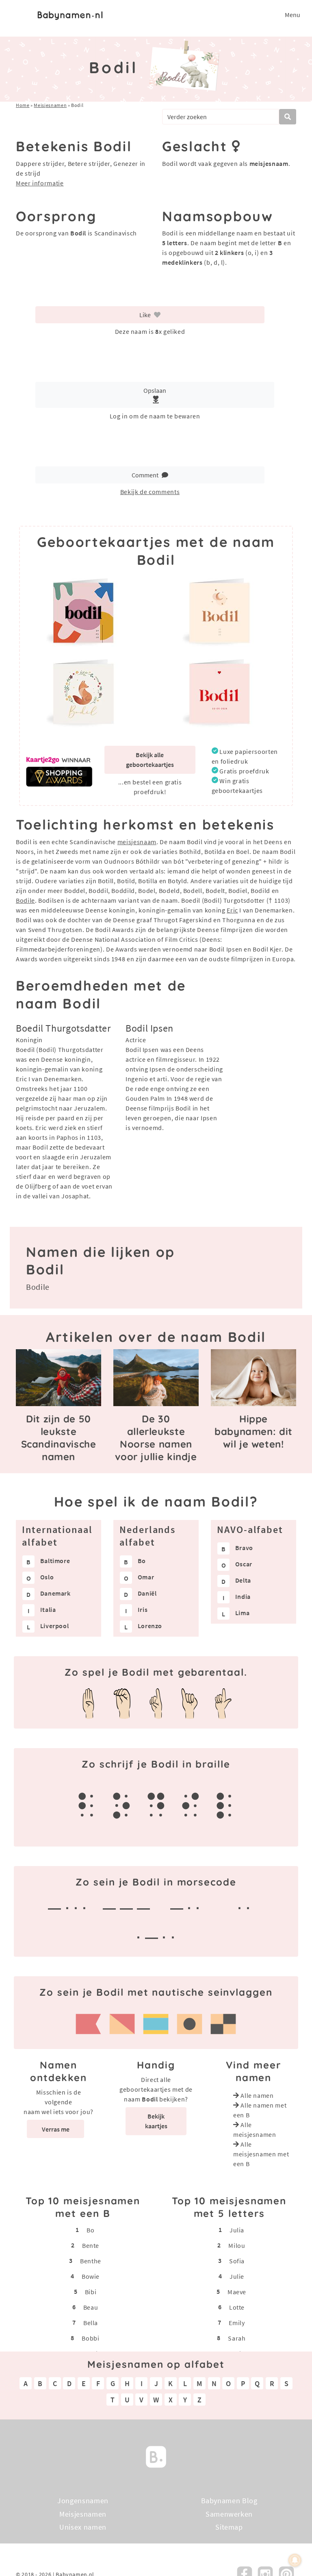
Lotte (237, 2307)
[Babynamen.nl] (156, 2456)
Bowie (91, 2276)
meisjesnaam (137, 842)
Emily (237, 2323)
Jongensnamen (83, 2501)
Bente (91, 2245)
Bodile (25, 900)
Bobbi (90, 2338)
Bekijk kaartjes (156, 2121)
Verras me (56, 2129)
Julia (237, 2230)
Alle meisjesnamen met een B (261, 2154)
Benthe (91, 2261)
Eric (232, 910)
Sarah (237, 2338)
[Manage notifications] (295, 2560)
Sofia (237, 2261)
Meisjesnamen (50, 105)
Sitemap (229, 2527)
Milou (237, 2245)
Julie (237, 2276)
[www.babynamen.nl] (70, 15)
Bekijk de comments (150, 492)
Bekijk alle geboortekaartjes (150, 760)
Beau (91, 2307)
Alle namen (257, 2095)
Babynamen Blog (229, 2501)
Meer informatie (40, 183)
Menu (292, 15)
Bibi (91, 2292)
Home (23, 105)
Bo (90, 2230)
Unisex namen (83, 2527)
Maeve (237, 2292)
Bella (91, 2323)
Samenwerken (229, 2514)
